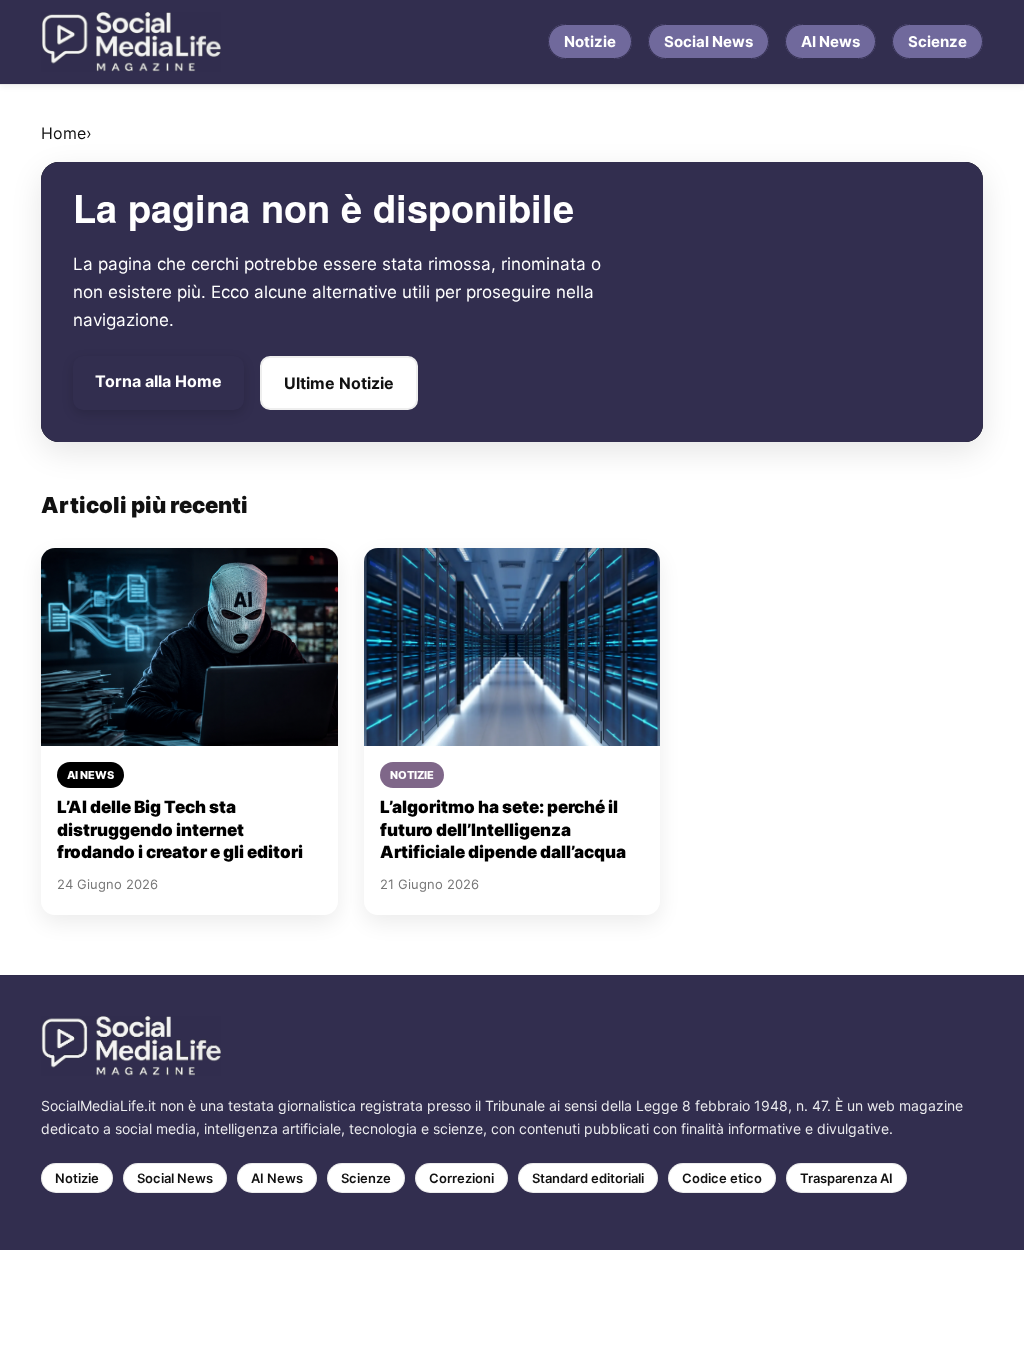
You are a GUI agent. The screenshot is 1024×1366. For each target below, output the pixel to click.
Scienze (937, 41)
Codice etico (722, 1178)
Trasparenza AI (846, 1178)
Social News (708, 41)
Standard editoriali (588, 1178)
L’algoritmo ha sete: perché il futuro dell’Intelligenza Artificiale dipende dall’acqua (503, 829)
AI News (830, 41)
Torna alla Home (158, 381)
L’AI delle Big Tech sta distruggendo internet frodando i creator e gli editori (180, 829)
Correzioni (461, 1178)
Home (63, 133)
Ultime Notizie (339, 383)
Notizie (590, 41)
